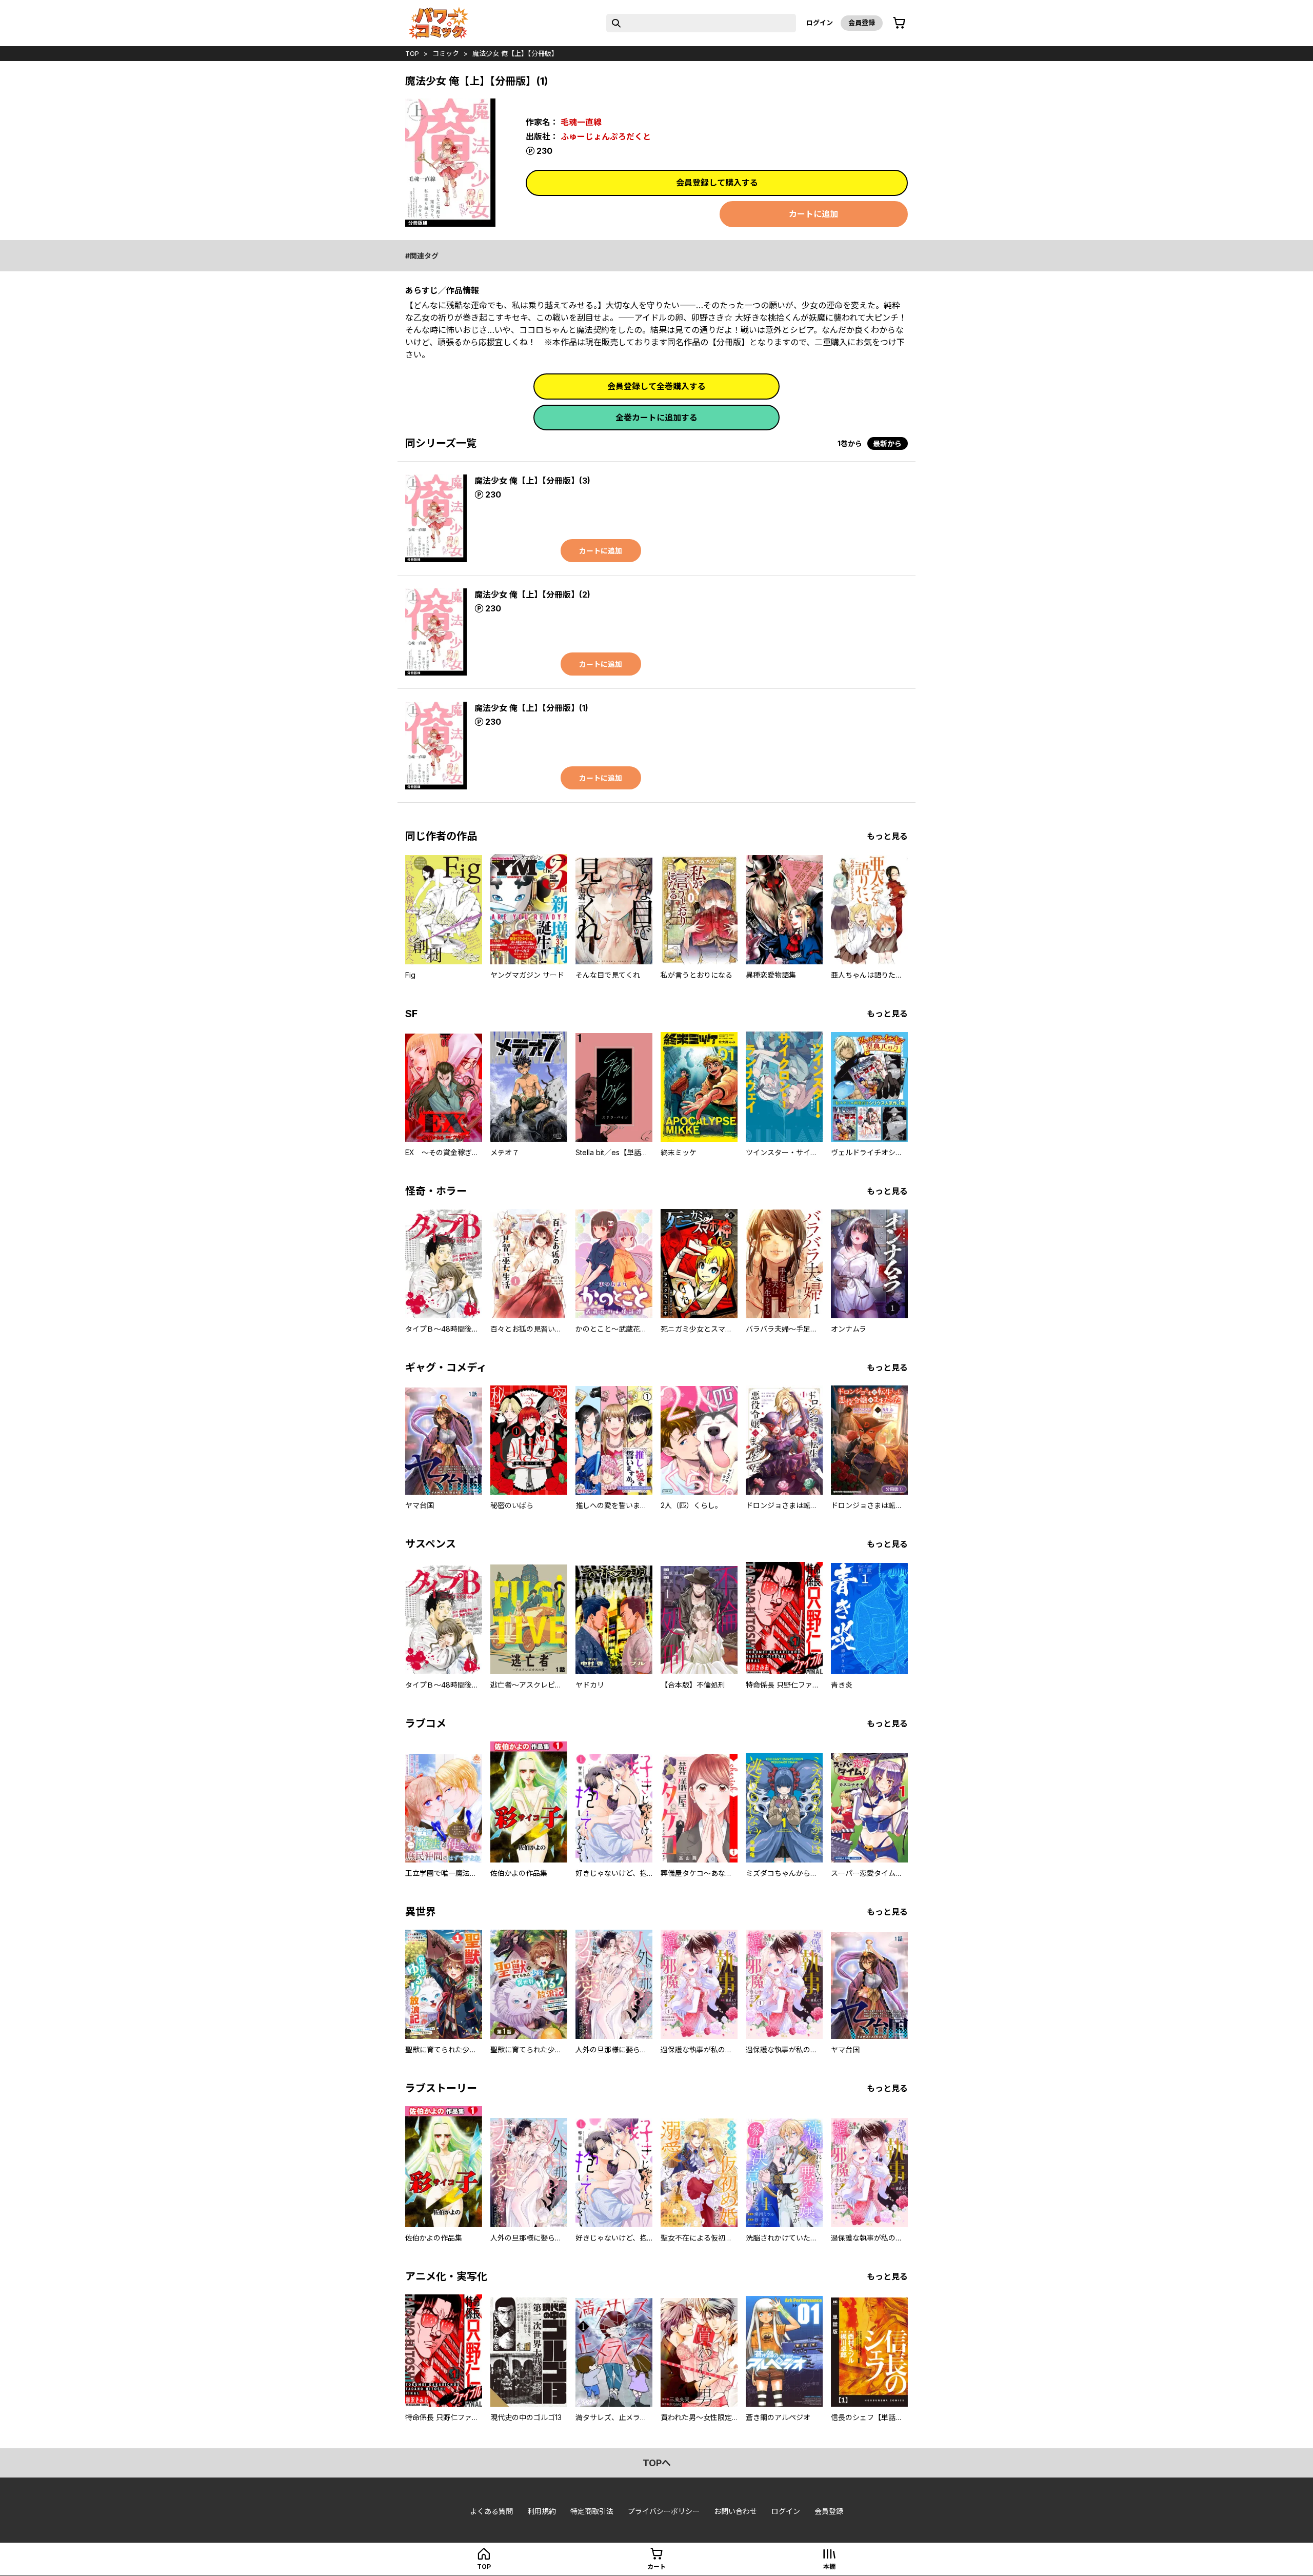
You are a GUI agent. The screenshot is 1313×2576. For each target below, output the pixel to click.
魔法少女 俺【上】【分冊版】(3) (532, 481)
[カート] (899, 23)
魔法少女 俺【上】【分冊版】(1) (531, 708)
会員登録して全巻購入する (656, 386)
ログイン (820, 23)
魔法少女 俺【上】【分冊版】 (515, 53)
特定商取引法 (592, 2511)
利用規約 (542, 2511)
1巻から (850, 443)
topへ (657, 2463)
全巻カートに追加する (656, 418)
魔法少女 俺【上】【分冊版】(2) (532, 595)
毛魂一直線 (581, 122)
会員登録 (862, 23)
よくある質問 (491, 2511)
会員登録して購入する (717, 183)
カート (656, 2567)
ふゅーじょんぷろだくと (606, 136)
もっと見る (887, 836)
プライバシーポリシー (664, 2511)
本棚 (829, 2567)
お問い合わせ (735, 2511)
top (412, 53)
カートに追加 (813, 214)
